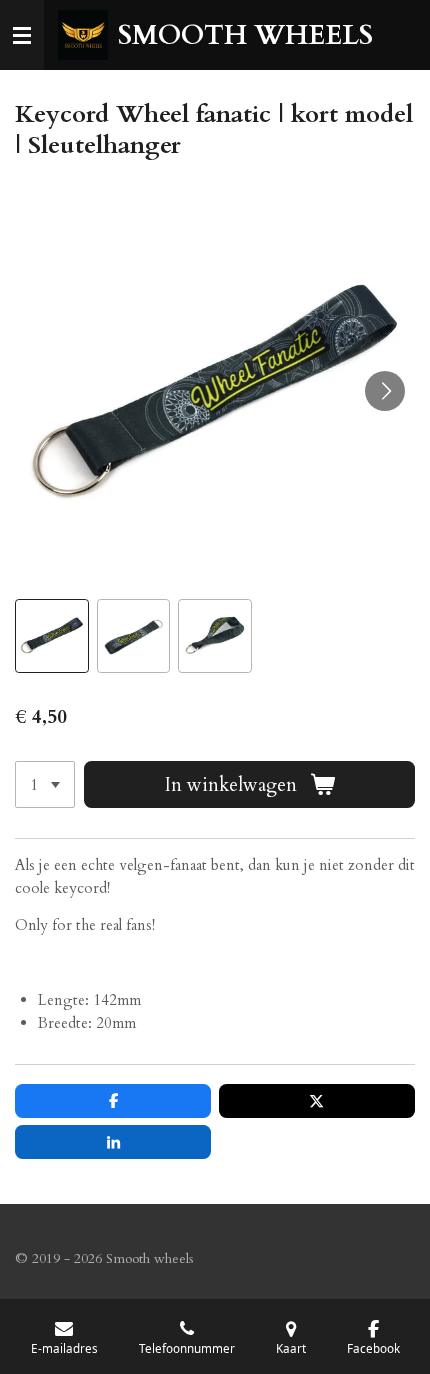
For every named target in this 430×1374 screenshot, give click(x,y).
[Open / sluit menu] (22, 35)
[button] (52, 636)
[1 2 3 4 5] (45, 784)
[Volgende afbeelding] (385, 391)
